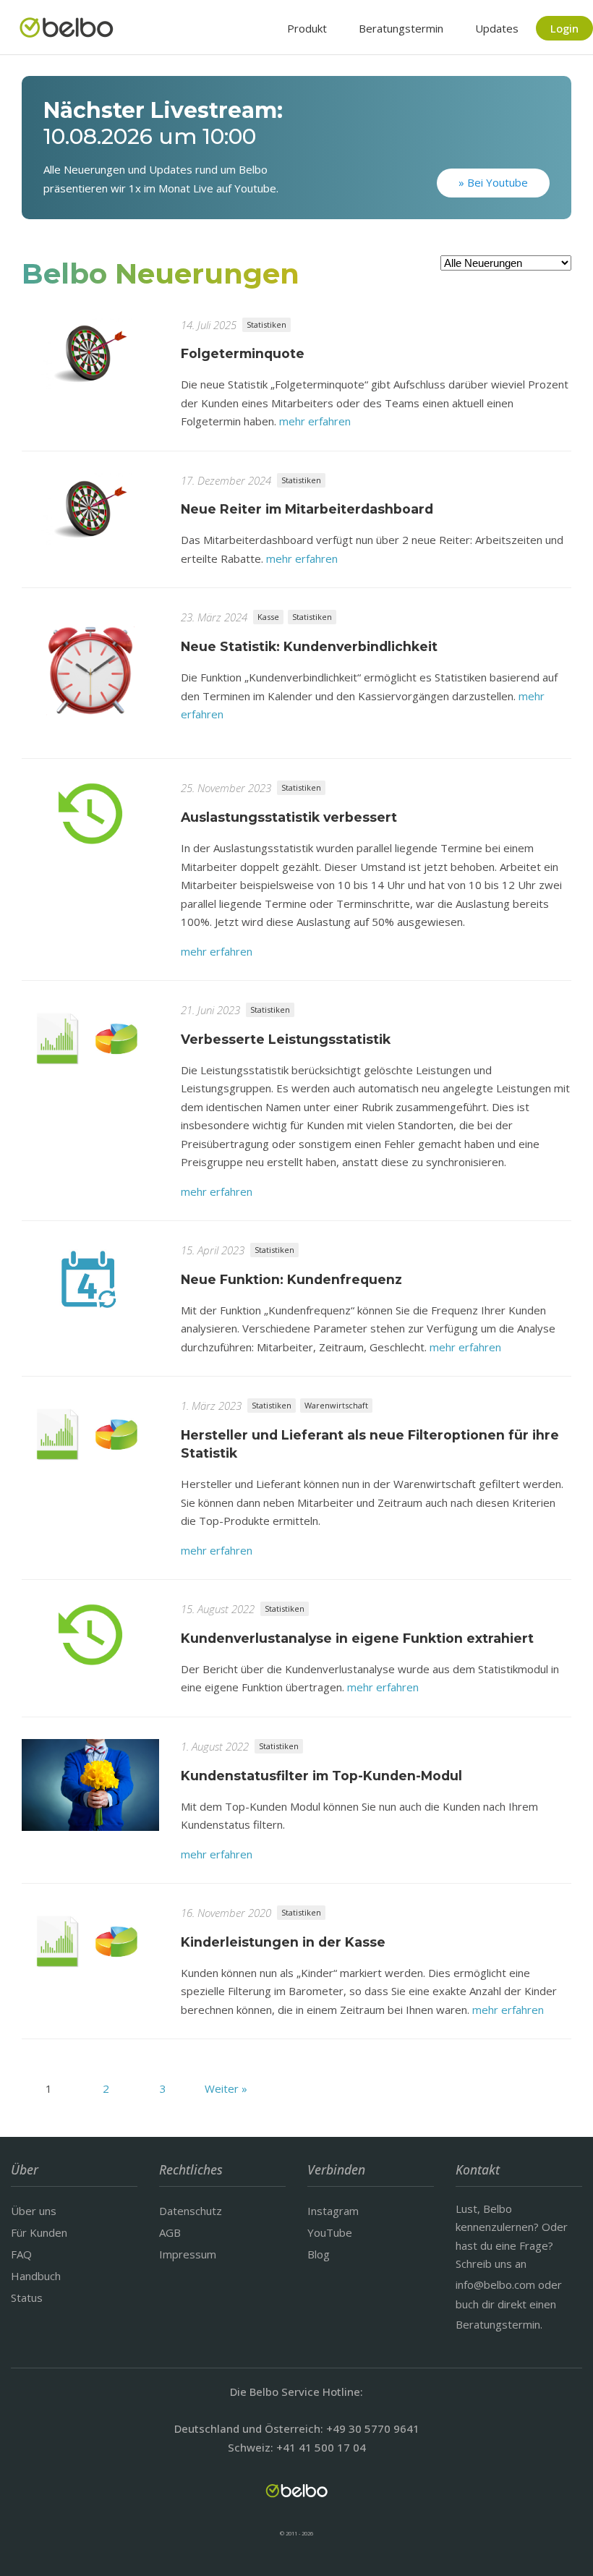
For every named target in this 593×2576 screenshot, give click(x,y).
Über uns (34, 2211)
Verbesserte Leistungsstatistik (286, 1039)
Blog (319, 2254)
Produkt (307, 28)
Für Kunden (39, 2232)
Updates (497, 28)
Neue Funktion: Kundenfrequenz (291, 1279)
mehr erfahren (315, 421)
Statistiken (266, 324)
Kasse (268, 617)
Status (27, 2297)
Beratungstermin (401, 28)
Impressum (188, 2254)
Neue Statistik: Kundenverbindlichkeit (309, 646)
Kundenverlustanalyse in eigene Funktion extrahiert (357, 1638)
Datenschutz (191, 2211)
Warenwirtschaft (336, 1405)
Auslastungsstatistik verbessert (289, 817)
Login (564, 28)
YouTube (330, 2232)
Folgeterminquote (243, 353)
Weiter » (226, 2088)
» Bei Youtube (493, 182)
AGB (170, 2232)
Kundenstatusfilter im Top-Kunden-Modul (321, 1776)
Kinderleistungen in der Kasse (283, 1942)
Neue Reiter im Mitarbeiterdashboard (307, 509)
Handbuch (36, 2276)
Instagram (333, 2211)
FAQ (21, 2254)
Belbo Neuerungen (161, 273)
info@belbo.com (495, 2284)
